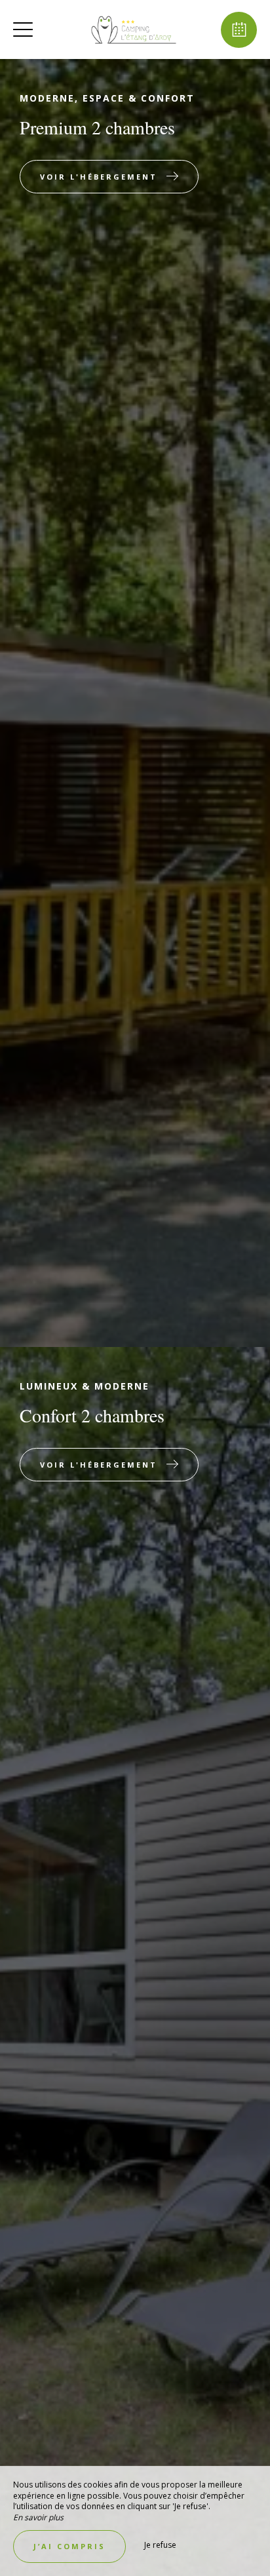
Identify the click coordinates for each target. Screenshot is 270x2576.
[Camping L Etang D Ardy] (134, 29)
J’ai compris (69, 2546)
